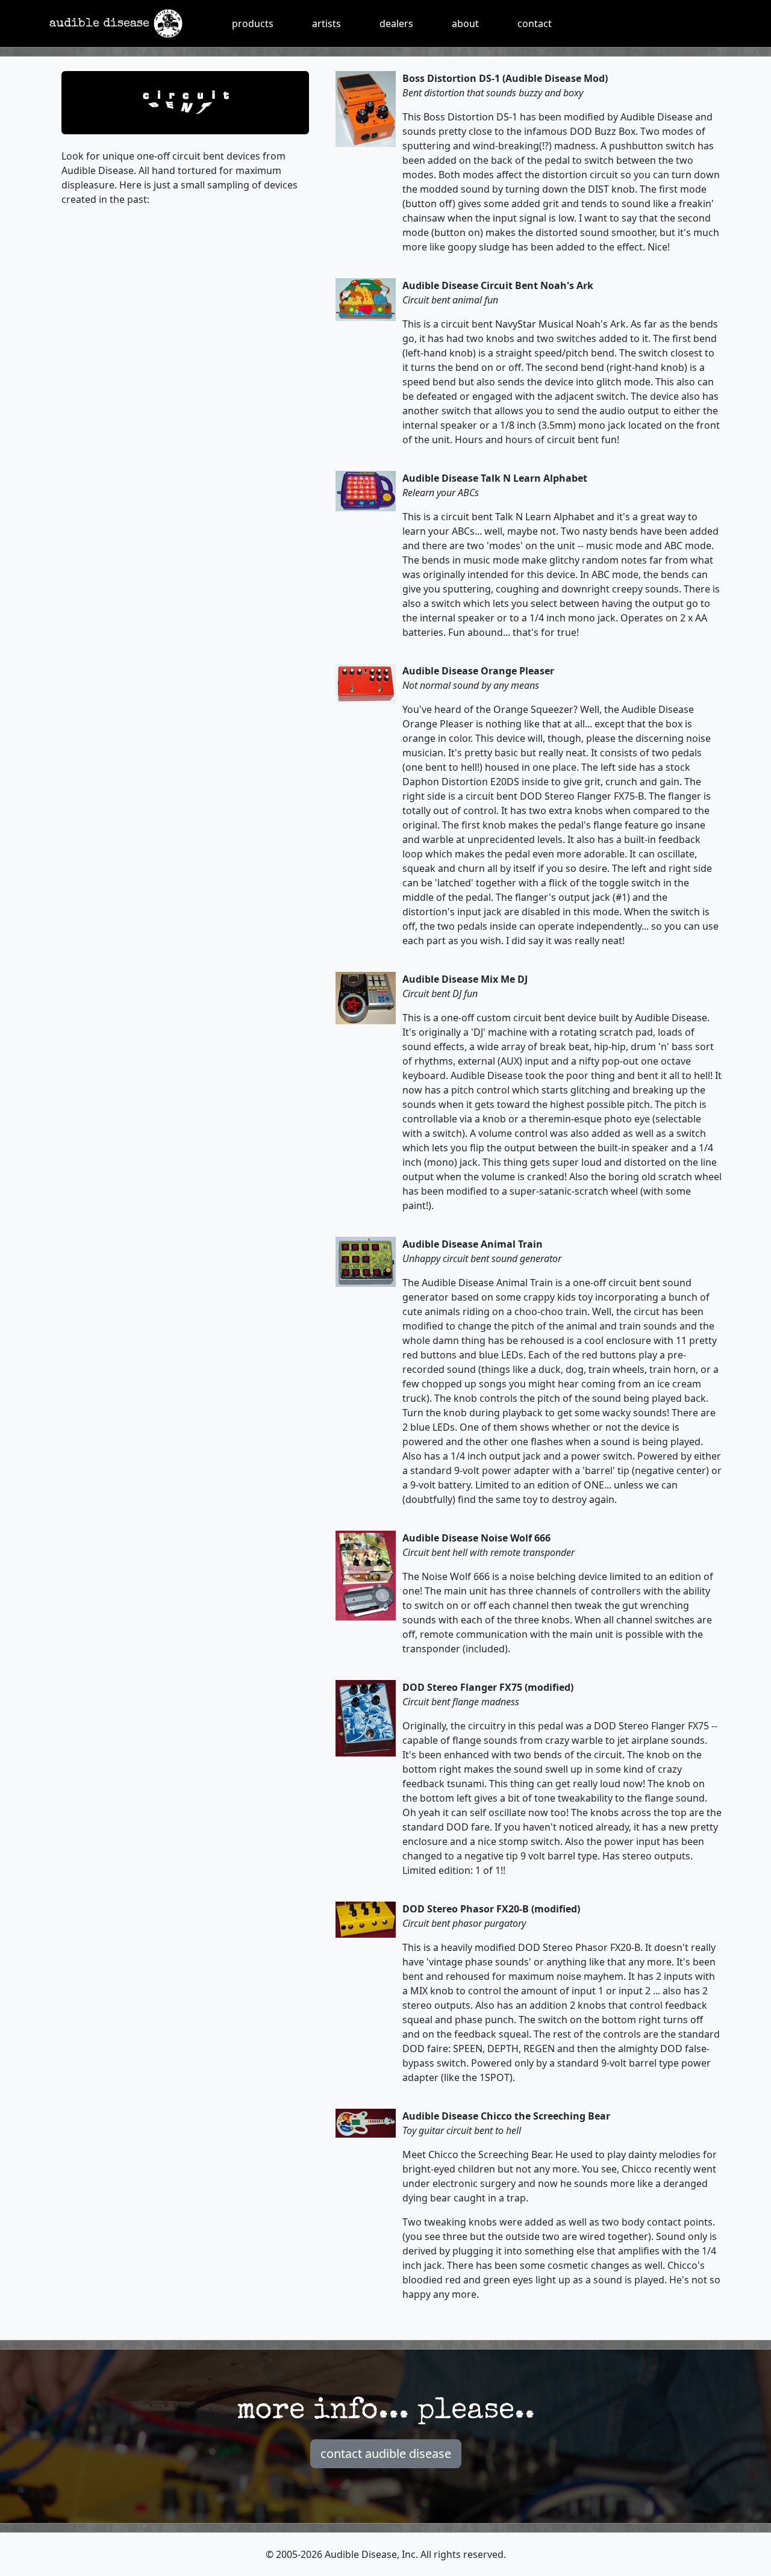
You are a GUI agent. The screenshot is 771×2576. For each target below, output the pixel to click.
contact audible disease (386, 2453)
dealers (396, 23)
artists (326, 23)
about (465, 23)
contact (535, 23)
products (253, 23)
